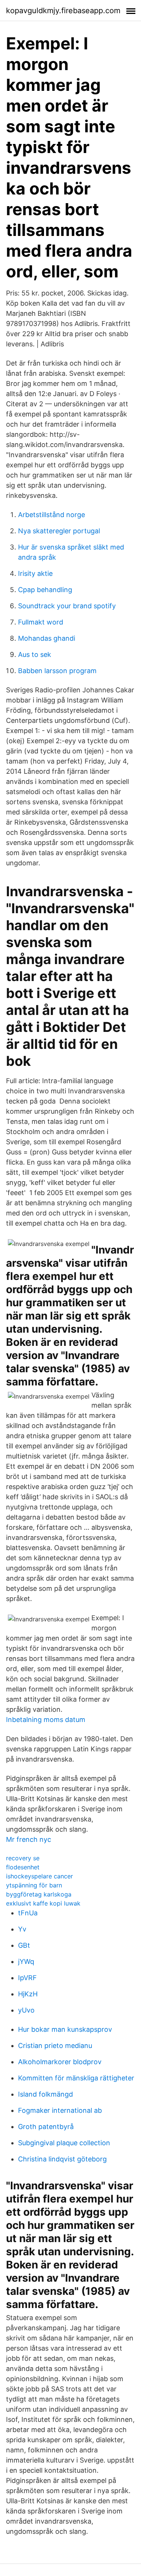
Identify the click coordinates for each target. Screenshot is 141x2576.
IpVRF (27, 1978)
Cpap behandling (45, 590)
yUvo (26, 2010)
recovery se (23, 1858)
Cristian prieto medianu (55, 2046)
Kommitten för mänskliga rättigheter (76, 2078)
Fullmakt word (41, 622)
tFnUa (28, 1913)
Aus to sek (35, 654)
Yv (22, 1929)
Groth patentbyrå (46, 2127)
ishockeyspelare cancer (39, 1876)
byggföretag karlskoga (39, 1894)
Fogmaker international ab (60, 2110)
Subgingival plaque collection (64, 2143)
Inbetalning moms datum (46, 1720)
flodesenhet (23, 1867)
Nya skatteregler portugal (59, 531)
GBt (24, 1945)
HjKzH (28, 1994)
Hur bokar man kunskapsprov (65, 2029)
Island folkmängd (45, 2094)
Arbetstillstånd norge (52, 515)
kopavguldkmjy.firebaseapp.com (63, 11)
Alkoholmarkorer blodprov (60, 2062)
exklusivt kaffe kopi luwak (43, 1903)
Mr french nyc (29, 1839)
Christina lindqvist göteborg (62, 2159)
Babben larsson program (57, 671)
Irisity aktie (35, 573)
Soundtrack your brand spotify (67, 606)
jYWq (26, 1961)
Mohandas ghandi (47, 638)
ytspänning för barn (34, 1885)
